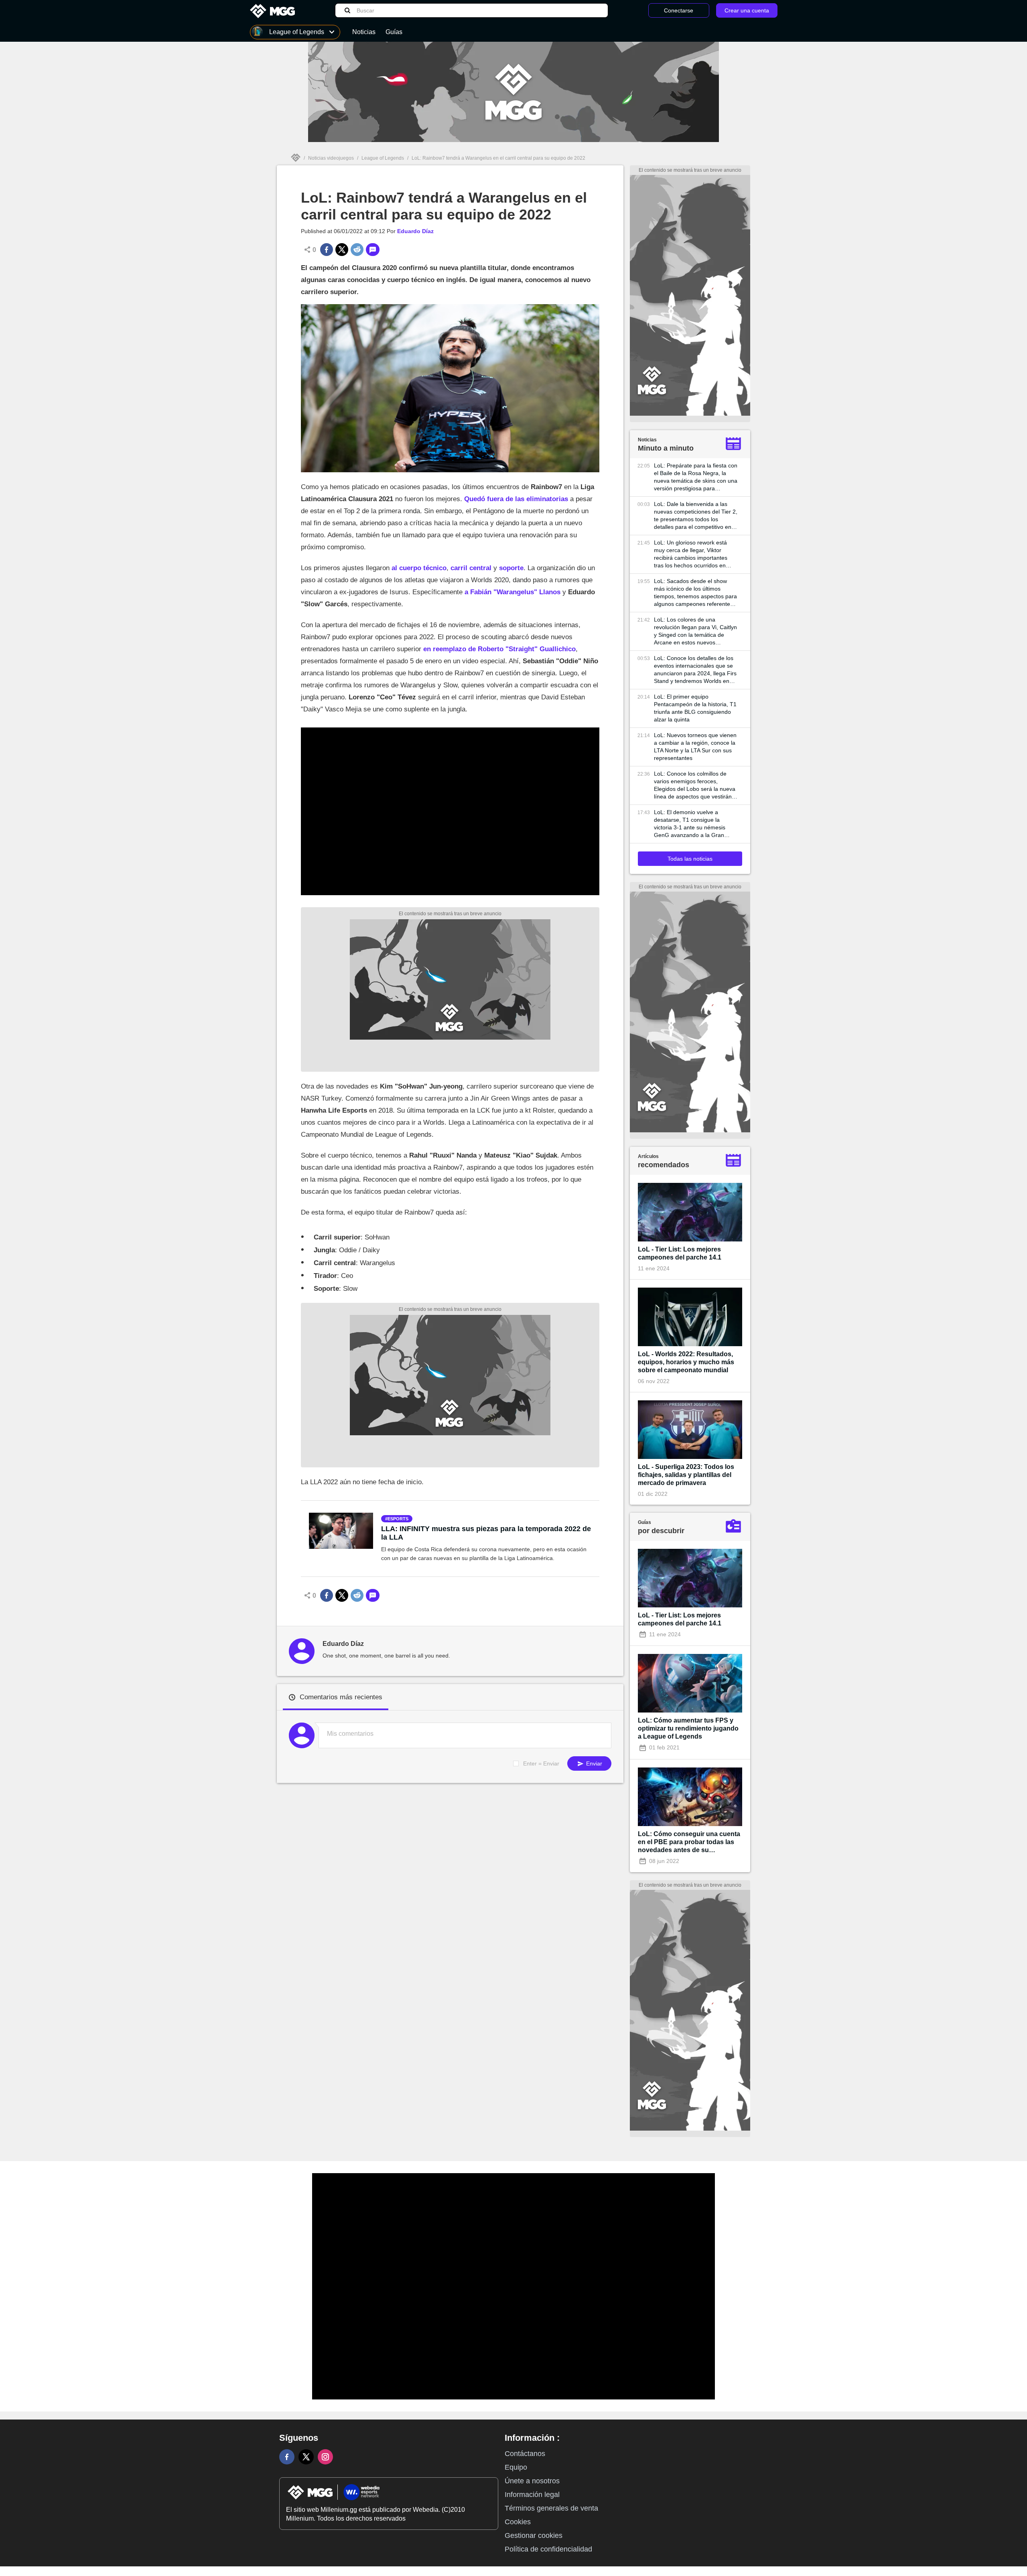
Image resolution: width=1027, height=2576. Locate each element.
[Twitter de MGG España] (306, 2457)
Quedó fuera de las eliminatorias (516, 499)
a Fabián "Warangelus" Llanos (512, 592)
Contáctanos (525, 2454)
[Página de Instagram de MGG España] (325, 2457)
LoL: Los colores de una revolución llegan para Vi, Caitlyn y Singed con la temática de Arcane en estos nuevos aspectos (695, 631)
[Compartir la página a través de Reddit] (357, 250)
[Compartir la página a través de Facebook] (327, 250)
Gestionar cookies (534, 2535)
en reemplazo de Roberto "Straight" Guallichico (499, 649)
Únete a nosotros (532, 2481)
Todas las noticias (690, 859)
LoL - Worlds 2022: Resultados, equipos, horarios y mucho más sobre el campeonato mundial (686, 1362)
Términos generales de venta (551, 2508)
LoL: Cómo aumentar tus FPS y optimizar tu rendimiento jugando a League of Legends (688, 1728)
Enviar (593, 1763)
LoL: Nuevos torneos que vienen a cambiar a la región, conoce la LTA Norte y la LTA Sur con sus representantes (695, 747)
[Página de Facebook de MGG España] (287, 2457)
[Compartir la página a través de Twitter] (342, 250)
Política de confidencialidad (548, 2549)
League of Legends (383, 158)
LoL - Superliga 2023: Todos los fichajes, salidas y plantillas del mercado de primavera (686, 1475)
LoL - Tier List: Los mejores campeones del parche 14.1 (680, 1253)
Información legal (532, 2495)
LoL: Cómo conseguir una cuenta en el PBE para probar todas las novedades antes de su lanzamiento (689, 1842)
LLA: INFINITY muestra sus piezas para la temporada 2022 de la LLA (486, 1533)
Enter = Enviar (541, 1763)
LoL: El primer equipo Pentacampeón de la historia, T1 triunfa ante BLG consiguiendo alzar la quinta (695, 708)
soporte (511, 568)
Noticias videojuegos (331, 158)
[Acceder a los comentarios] (373, 250)
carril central (471, 568)
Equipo (516, 2467)
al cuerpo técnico (419, 568)
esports (398, 1519)
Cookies (518, 2522)
